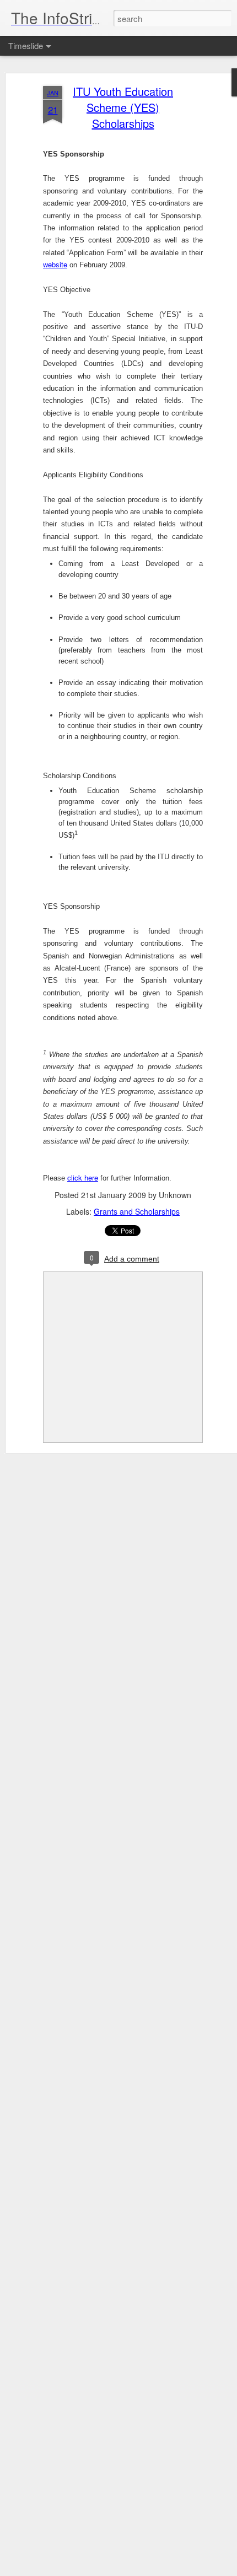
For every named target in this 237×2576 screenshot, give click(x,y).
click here (83, 1177)
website (55, 264)
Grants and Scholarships (137, 1211)
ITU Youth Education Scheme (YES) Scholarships (123, 107)
